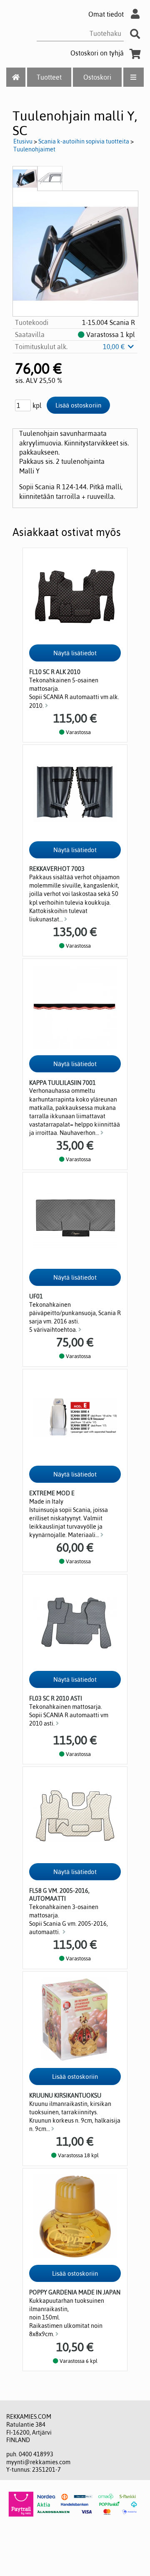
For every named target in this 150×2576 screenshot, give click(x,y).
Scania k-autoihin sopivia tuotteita (84, 141)
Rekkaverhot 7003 (57, 869)
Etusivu (23, 141)
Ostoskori (97, 77)
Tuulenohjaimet (34, 149)
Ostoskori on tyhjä (97, 53)
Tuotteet (49, 77)
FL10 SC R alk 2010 (55, 672)
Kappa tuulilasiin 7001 (62, 1083)
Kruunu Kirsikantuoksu (65, 2096)
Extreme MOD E (52, 1493)
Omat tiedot (106, 14)
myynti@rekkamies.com (38, 2462)
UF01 (36, 1296)
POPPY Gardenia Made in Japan (75, 2292)
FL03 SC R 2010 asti (56, 1698)
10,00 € (115, 347)
